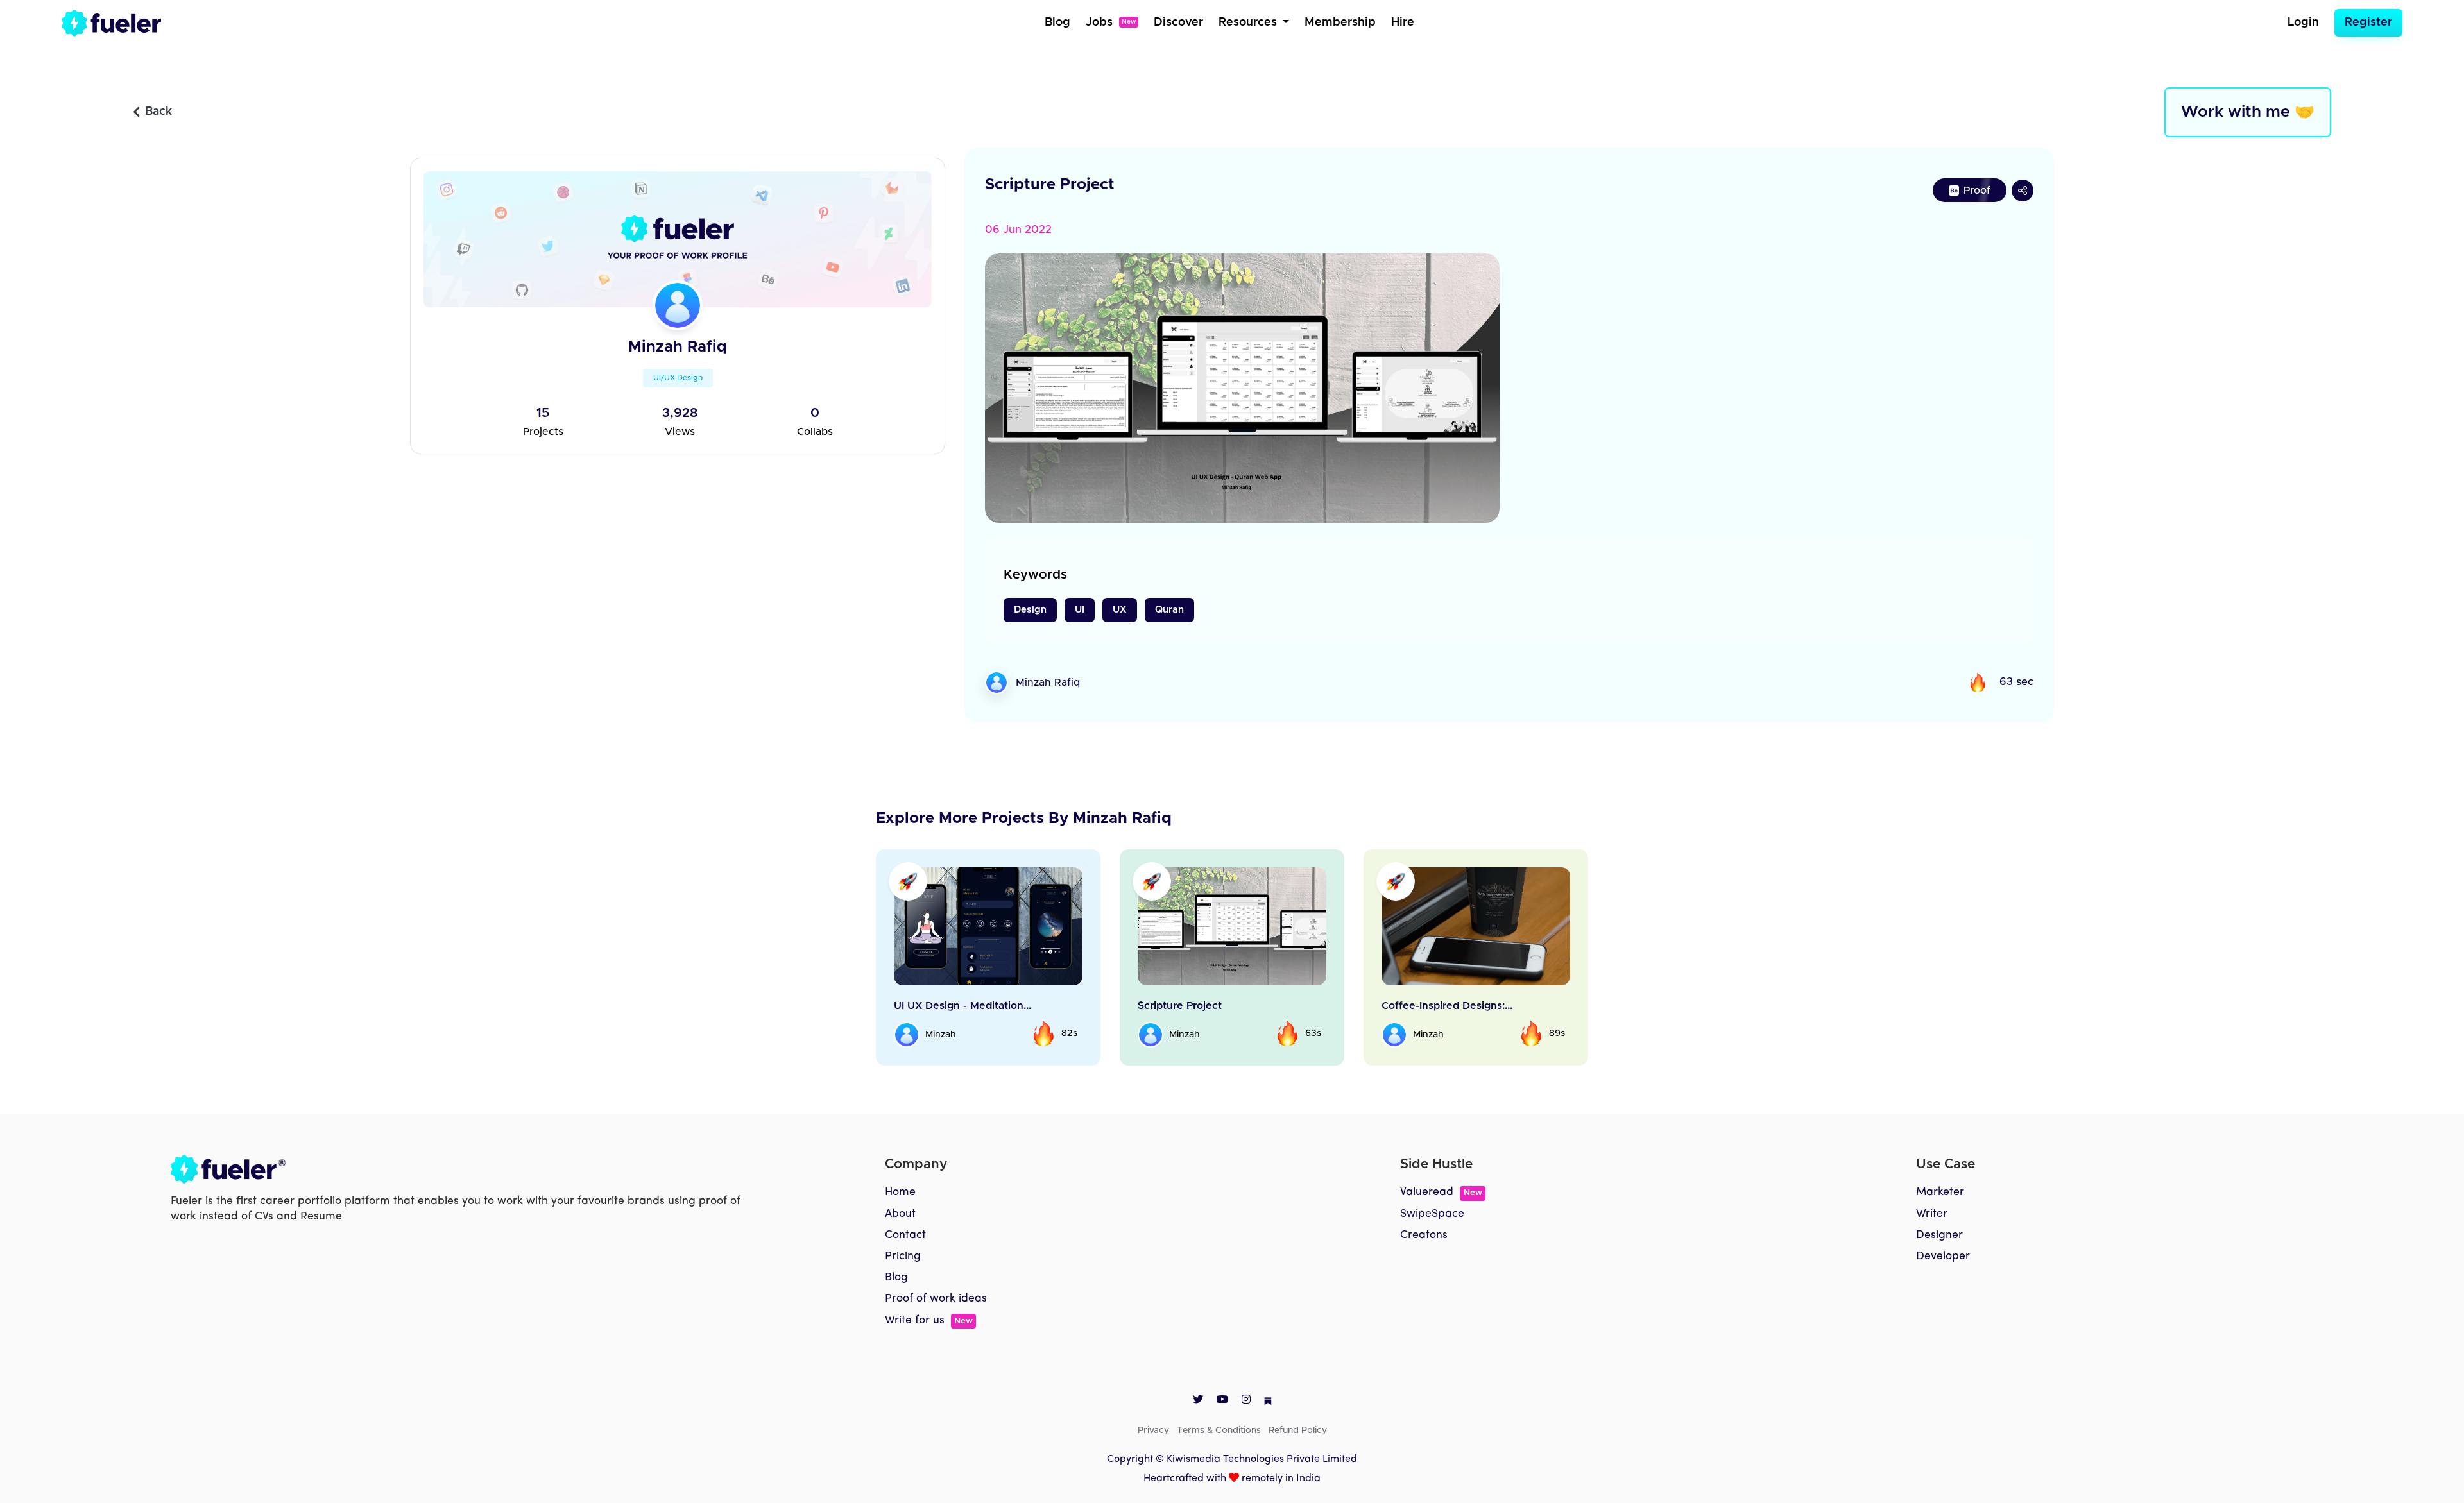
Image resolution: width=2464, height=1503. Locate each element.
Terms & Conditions (1219, 1431)
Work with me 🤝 (2248, 112)
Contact (905, 1235)
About (900, 1214)
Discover (1178, 22)
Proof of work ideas (936, 1299)
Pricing (903, 1256)
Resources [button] (1249, 22)
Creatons (1424, 1235)
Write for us (929, 1320)
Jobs (1111, 22)
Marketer (1940, 1192)
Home (900, 1192)
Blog (1057, 22)
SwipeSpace (1432, 1214)
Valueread (1441, 1192)
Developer (1943, 1256)
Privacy (1153, 1431)
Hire (1403, 22)
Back (158, 112)
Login (2303, 22)
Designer (1939, 1235)
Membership (1340, 22)
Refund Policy (1298, 1431)
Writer (1932, 1214)
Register (2368, 22)
